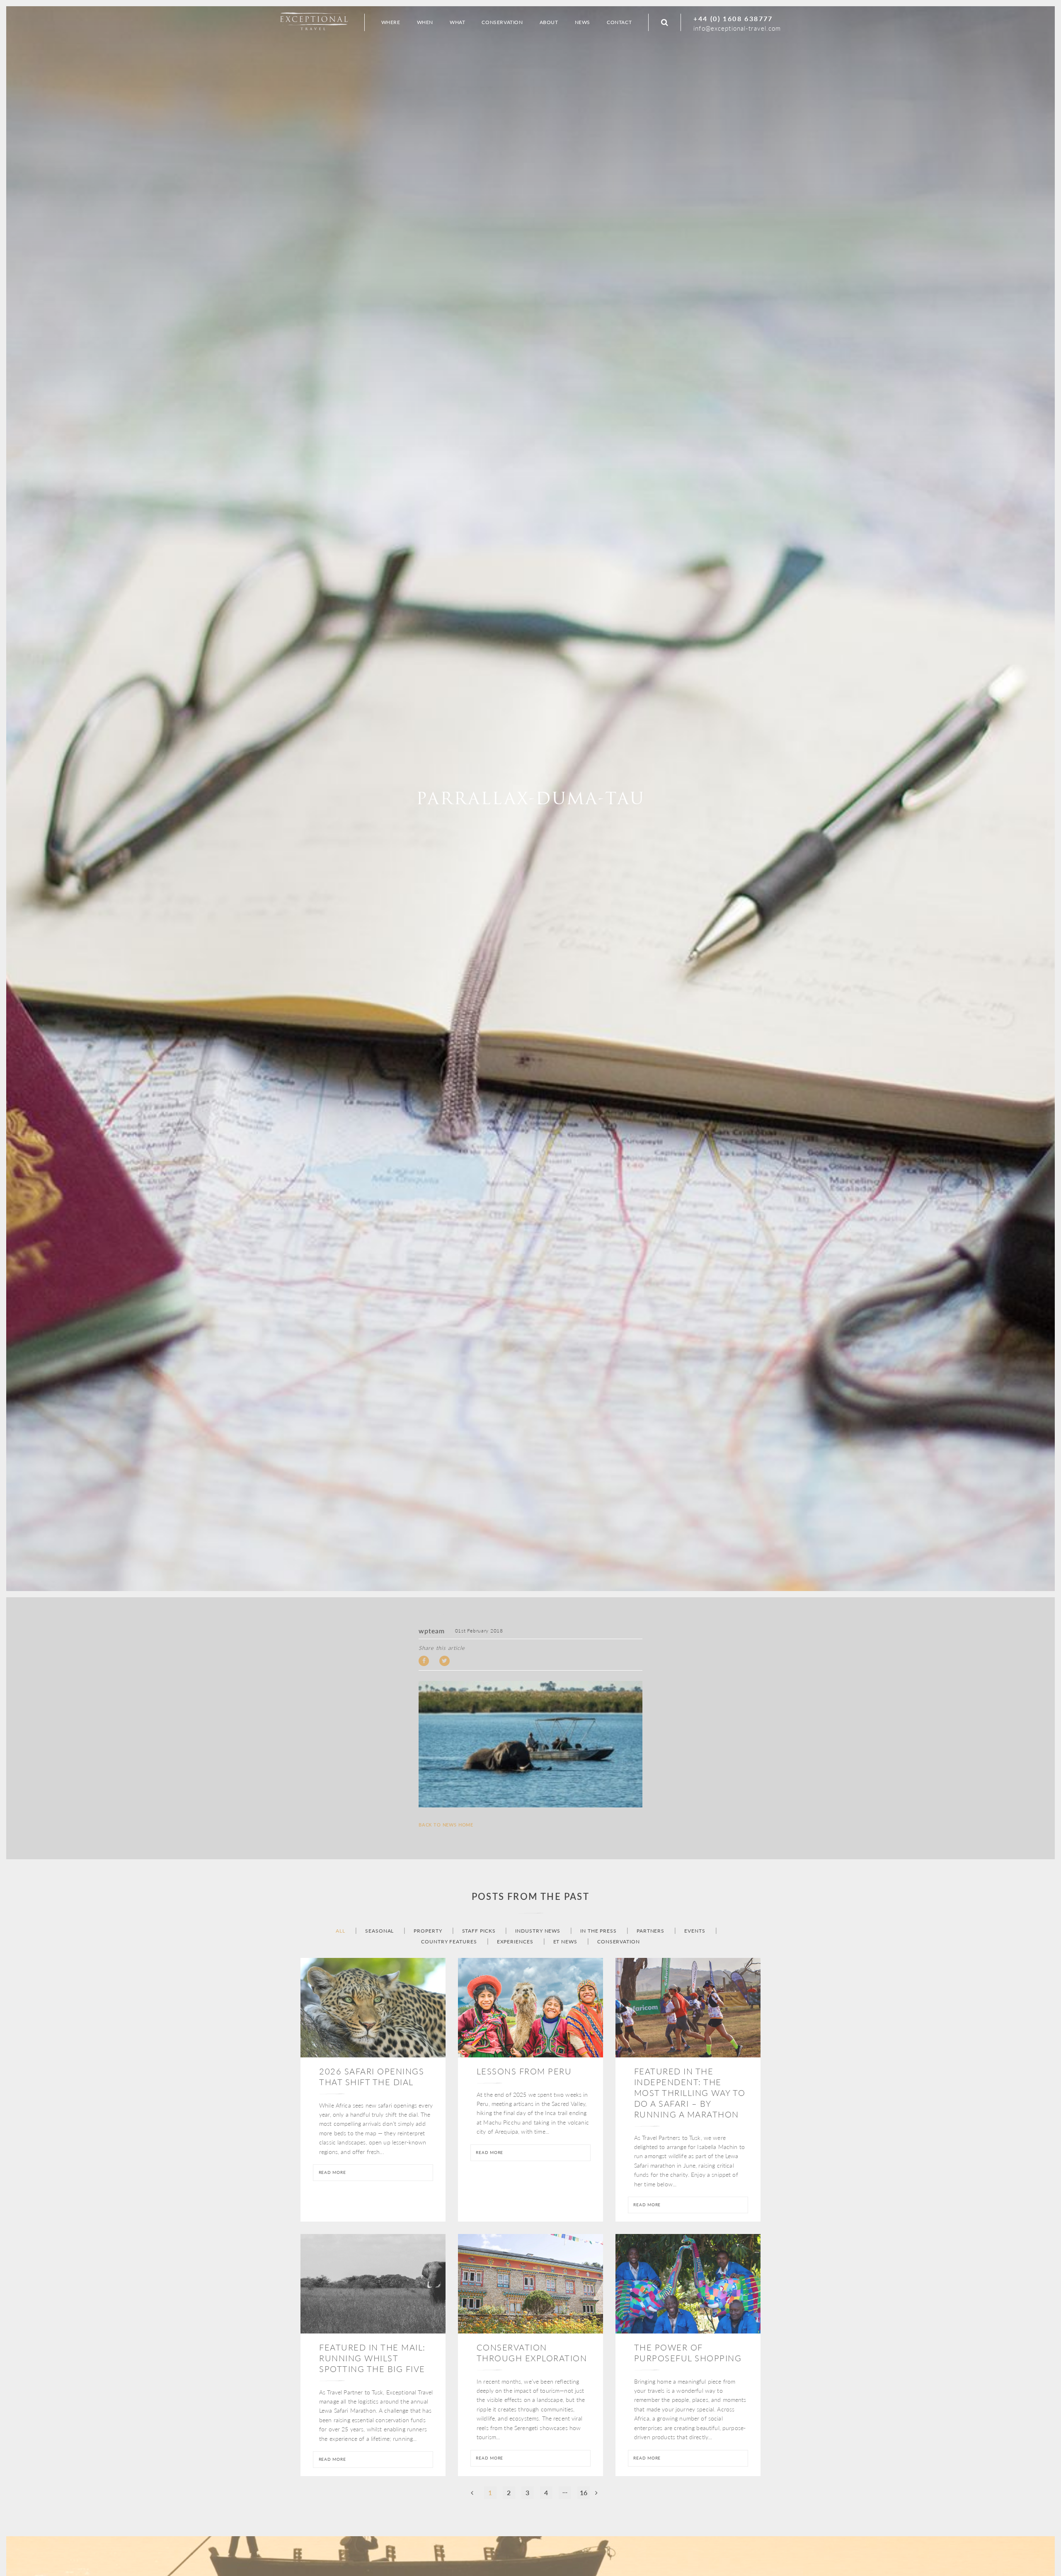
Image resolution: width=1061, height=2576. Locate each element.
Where (391, 22)
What (457, 22)
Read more (332, 2172)
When (425, 22)
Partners (650, 1931)
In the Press (598, 1931)
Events (695, 1931)
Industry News (538, 1931)
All (340, 1931)
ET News (565, 1942)
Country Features (449, 1942)
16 (584, 2492)
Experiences (515, 1942)
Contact (619, 22)
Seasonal (379, 1931)
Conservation (619, 1942)
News (583, 22)
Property (428, 1931)
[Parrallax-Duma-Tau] (530, 1744)
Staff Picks (479, 1931)
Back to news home (446, 1825)
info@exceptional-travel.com (737, 28)
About (549, 22)
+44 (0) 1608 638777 (733, 18)
